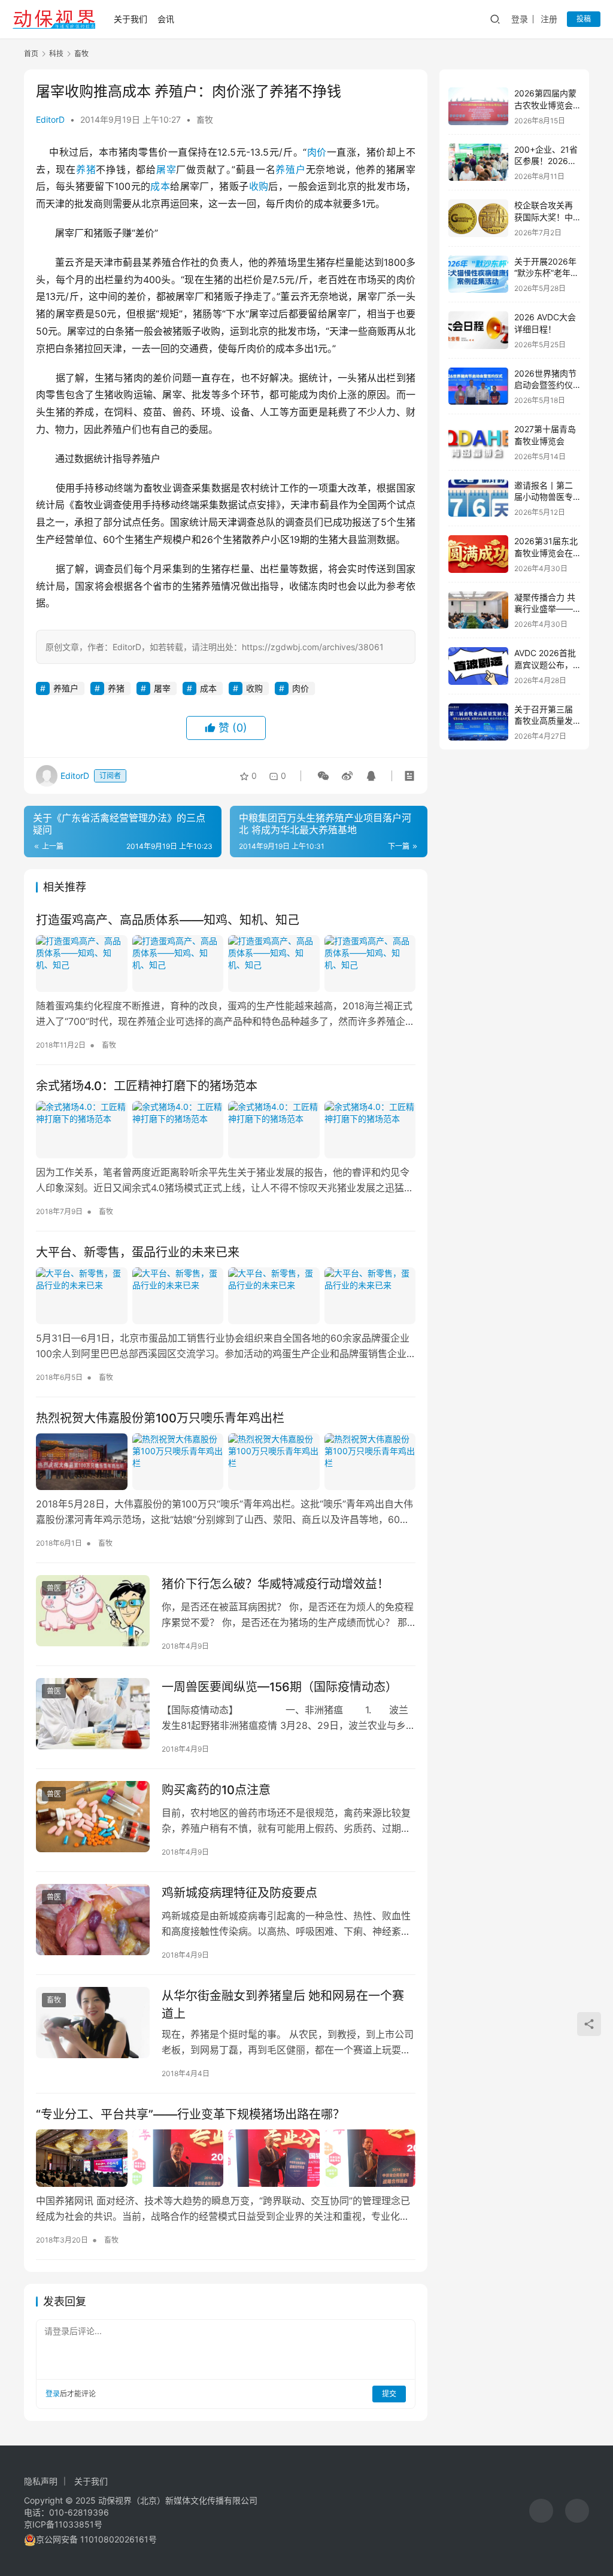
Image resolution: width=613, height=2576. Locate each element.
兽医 (54, 1588)
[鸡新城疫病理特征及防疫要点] (93, 1920)
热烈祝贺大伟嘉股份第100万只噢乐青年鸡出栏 (160, 1418)
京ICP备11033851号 (63, 2524)
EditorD (50, 119)
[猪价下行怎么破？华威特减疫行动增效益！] (93, 1611)
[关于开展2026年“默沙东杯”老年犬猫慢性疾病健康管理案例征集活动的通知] (478, 274)
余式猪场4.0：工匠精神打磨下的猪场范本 (147, 1086)
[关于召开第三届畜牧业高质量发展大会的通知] (478, 722)
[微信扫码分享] (323, 776)
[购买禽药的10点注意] (93, 1817)
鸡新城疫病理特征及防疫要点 (239, 1893)
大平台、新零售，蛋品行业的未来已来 (138, 1252)
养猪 (86, 169)
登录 (520, 19)
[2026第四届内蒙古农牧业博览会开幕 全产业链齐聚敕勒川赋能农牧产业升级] (478, 106)
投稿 (584, 19)
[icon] (541, 2511)
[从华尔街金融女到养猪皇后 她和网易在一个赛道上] (93, 2023)
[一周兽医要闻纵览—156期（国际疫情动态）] (93, 1714)
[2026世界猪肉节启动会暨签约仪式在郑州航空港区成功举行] (478, 386)
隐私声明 (41, 2481)
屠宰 (166, 169)
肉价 (317, 152)
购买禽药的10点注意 (216, 1790)
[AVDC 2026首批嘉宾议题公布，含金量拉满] (478, 666)
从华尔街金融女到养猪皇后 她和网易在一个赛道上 (283, 2005)
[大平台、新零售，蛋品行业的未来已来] (226, 1296)
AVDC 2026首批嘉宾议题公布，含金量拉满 (545, 665)
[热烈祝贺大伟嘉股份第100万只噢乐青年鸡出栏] (226, 1462)
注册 (549, 19)
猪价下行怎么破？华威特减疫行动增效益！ (275, 1584)
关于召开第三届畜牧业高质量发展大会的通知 (544, 721)
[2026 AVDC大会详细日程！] (478, 330)
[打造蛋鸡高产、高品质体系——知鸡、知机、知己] (226, 964)
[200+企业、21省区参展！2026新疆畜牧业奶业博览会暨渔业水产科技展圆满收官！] (478, 163)
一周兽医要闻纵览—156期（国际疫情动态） (280, 1687)
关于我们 (131, 19)
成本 (160, 186)
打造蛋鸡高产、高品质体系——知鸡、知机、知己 (168, 920)
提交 (389, 2394)
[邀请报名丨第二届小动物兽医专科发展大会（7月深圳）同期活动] (478, 498)
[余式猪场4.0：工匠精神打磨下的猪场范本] (226, 1129)
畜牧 (205, 119)
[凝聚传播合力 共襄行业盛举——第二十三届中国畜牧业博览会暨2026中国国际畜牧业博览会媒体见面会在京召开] (478, 610)
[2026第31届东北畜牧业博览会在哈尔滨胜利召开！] (478, 554)
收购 (259, 186)
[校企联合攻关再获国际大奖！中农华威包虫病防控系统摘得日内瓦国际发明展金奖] (478, 218)
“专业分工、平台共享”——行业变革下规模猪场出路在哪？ (190, 2114)
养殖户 (290, 169)
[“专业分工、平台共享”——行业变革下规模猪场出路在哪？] (226, 2158)
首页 (31, 54)
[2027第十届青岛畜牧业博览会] (478, 442)
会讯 (166, 19)
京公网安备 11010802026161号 (96, 2539)
